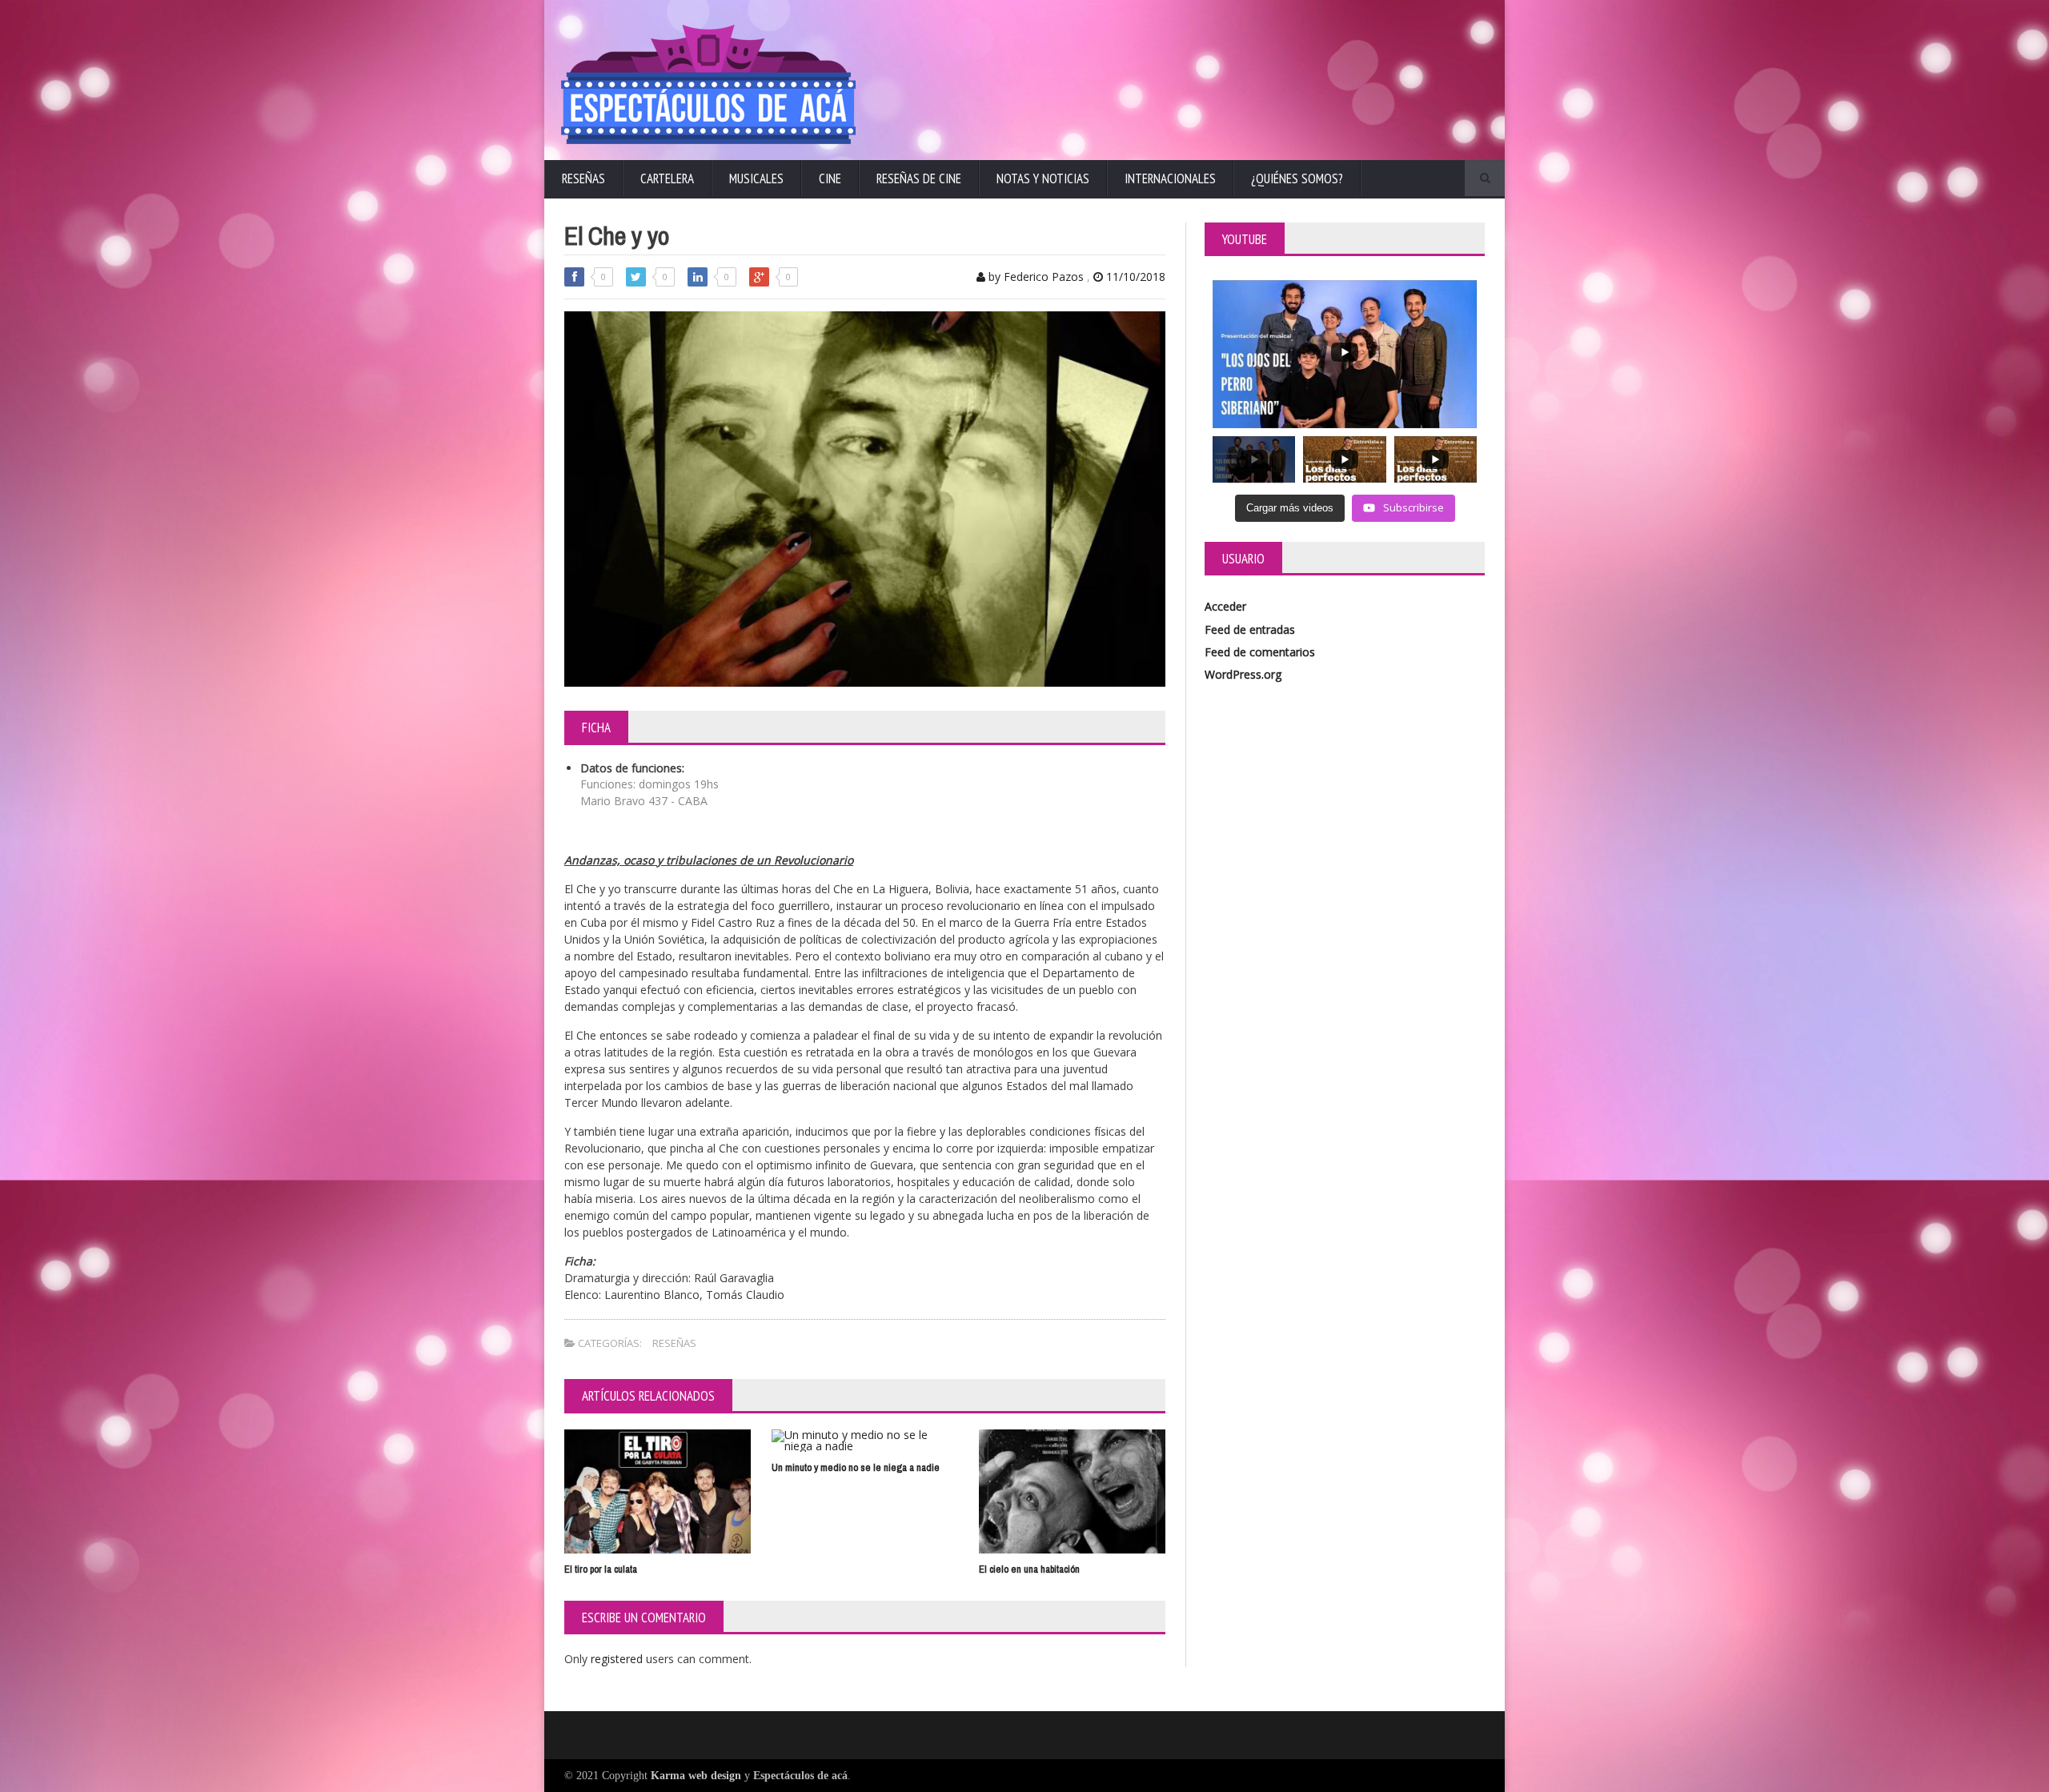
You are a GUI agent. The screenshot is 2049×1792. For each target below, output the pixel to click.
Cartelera (667, 178)
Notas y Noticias (1043, 178)
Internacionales (1170, 178)
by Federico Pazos (1035, 277)
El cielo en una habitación (1029, 1569)
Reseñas (583, 178)
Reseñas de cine (919, 178)
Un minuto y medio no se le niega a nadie (856, 1467)
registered (618, 1659)
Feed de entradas (1250, 629)
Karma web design (696, 1776)
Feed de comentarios (1260, 652)
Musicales (756, 178)
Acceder (1225, 606)
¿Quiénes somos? (1297, 178)
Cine (830, 178)
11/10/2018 (1134, 277)
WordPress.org (1243, 674)
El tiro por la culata (601, 1569)
